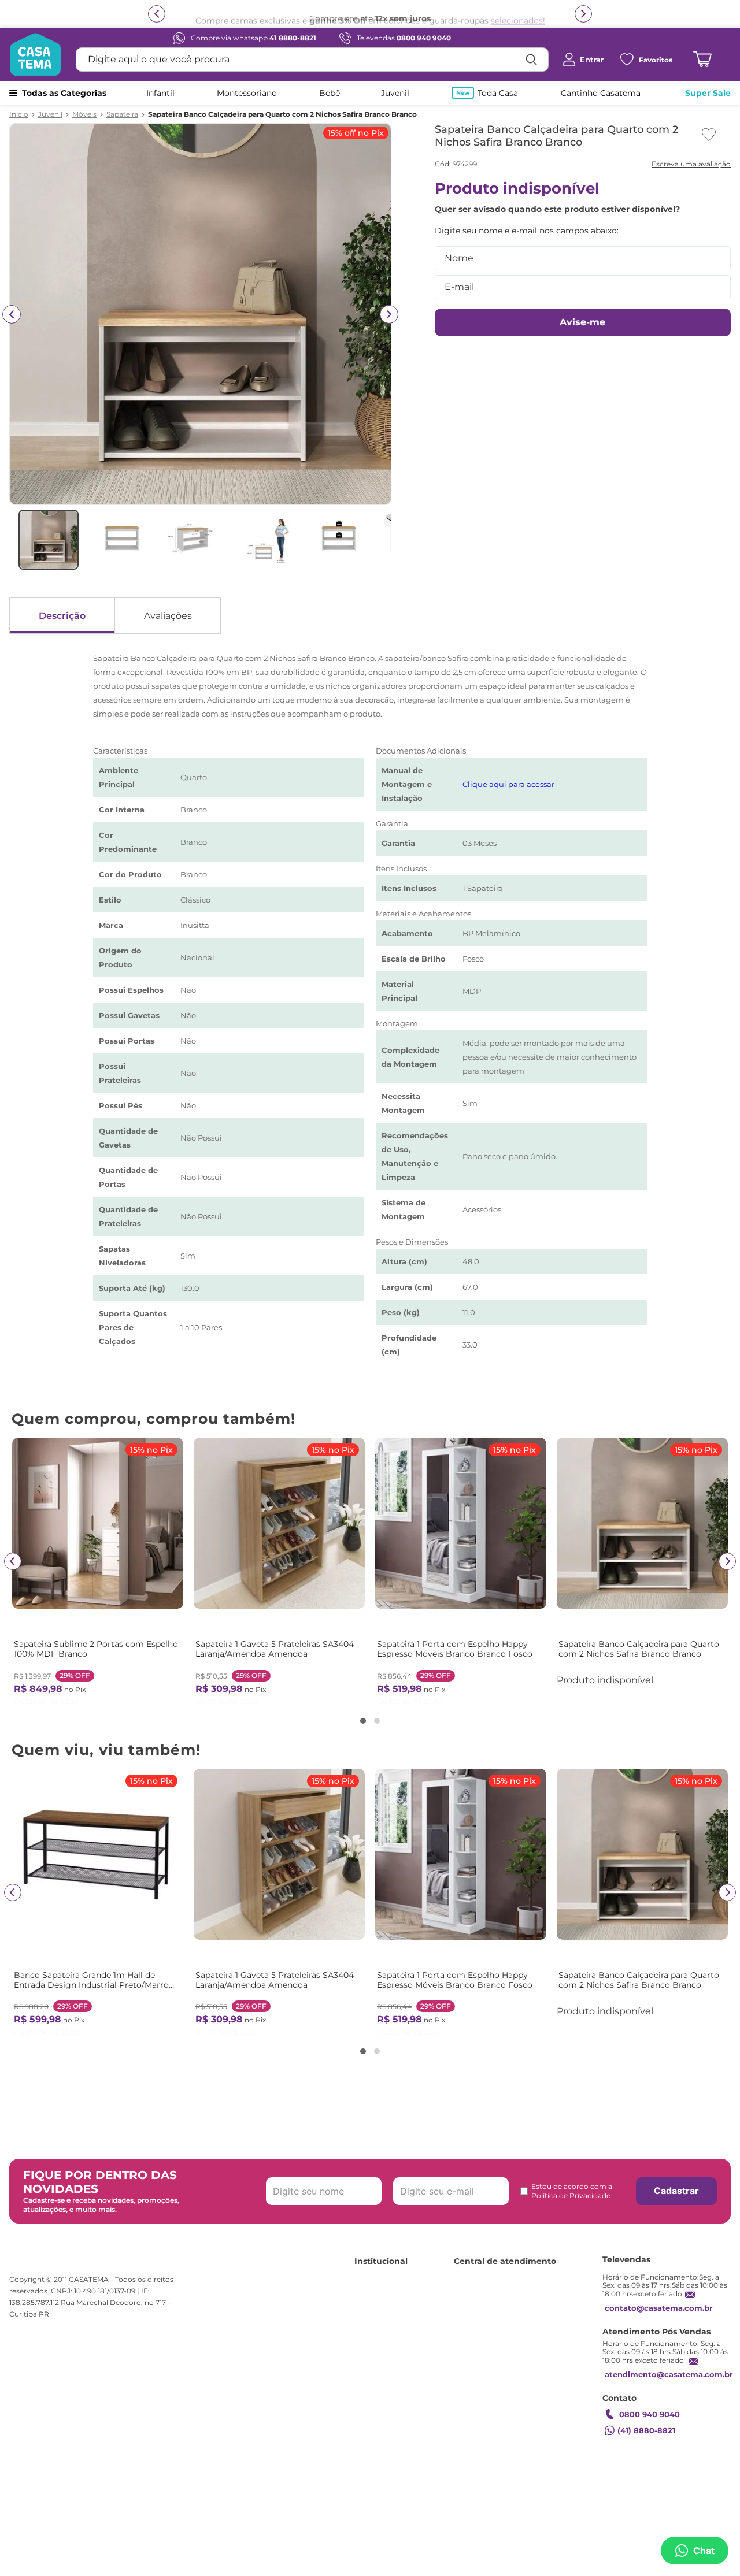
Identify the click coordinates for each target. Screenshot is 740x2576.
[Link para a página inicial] (19, 114)
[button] (363, 1721)
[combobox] (312, 60)
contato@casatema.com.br (659, 2308)
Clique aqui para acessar (508, 784)
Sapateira (122, 114)
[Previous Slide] (13, 1561)
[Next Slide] (727, 1561)
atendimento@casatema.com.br (669, 2374)
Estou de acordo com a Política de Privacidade (572, 2191)
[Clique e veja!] (690, 165)
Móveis (84, 114)
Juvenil (50, 114)
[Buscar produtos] (531, 60)
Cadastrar (676, 2191)
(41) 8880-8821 (646, 2430)
